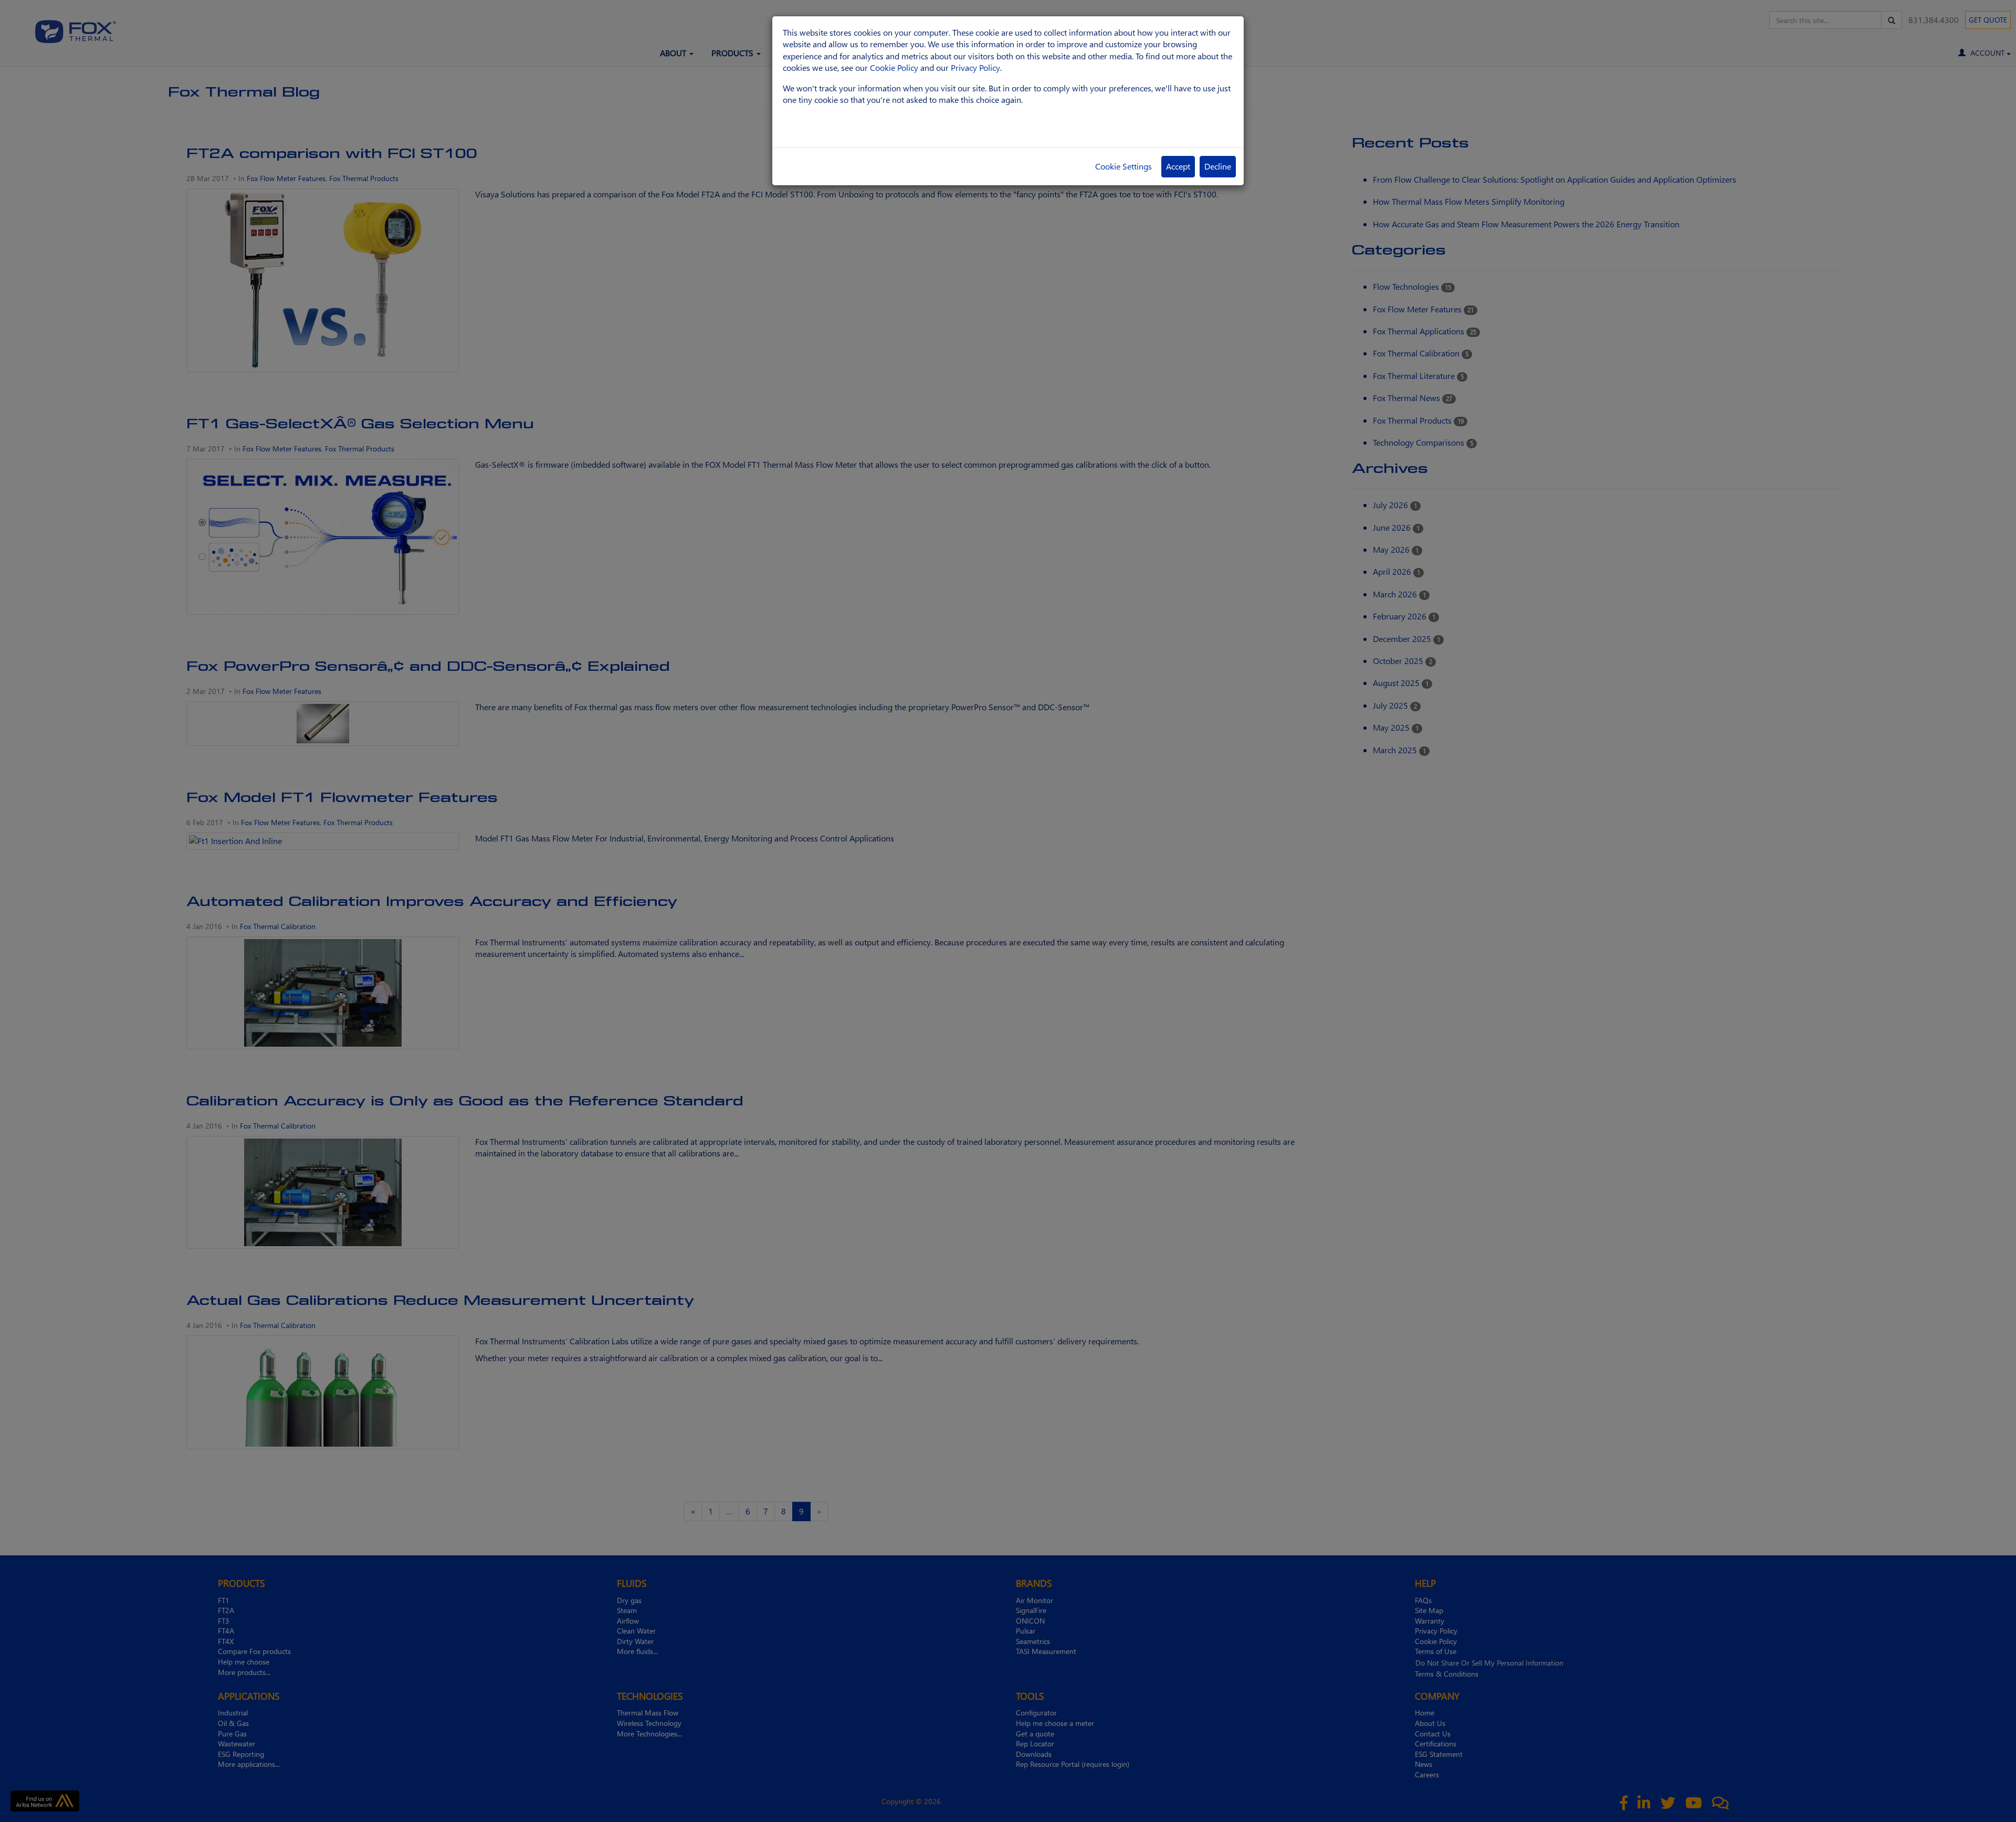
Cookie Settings (1123, 166)
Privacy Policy (975, 67)
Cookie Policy (894, 67)
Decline (1218, 166)
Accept (1178, 166)
